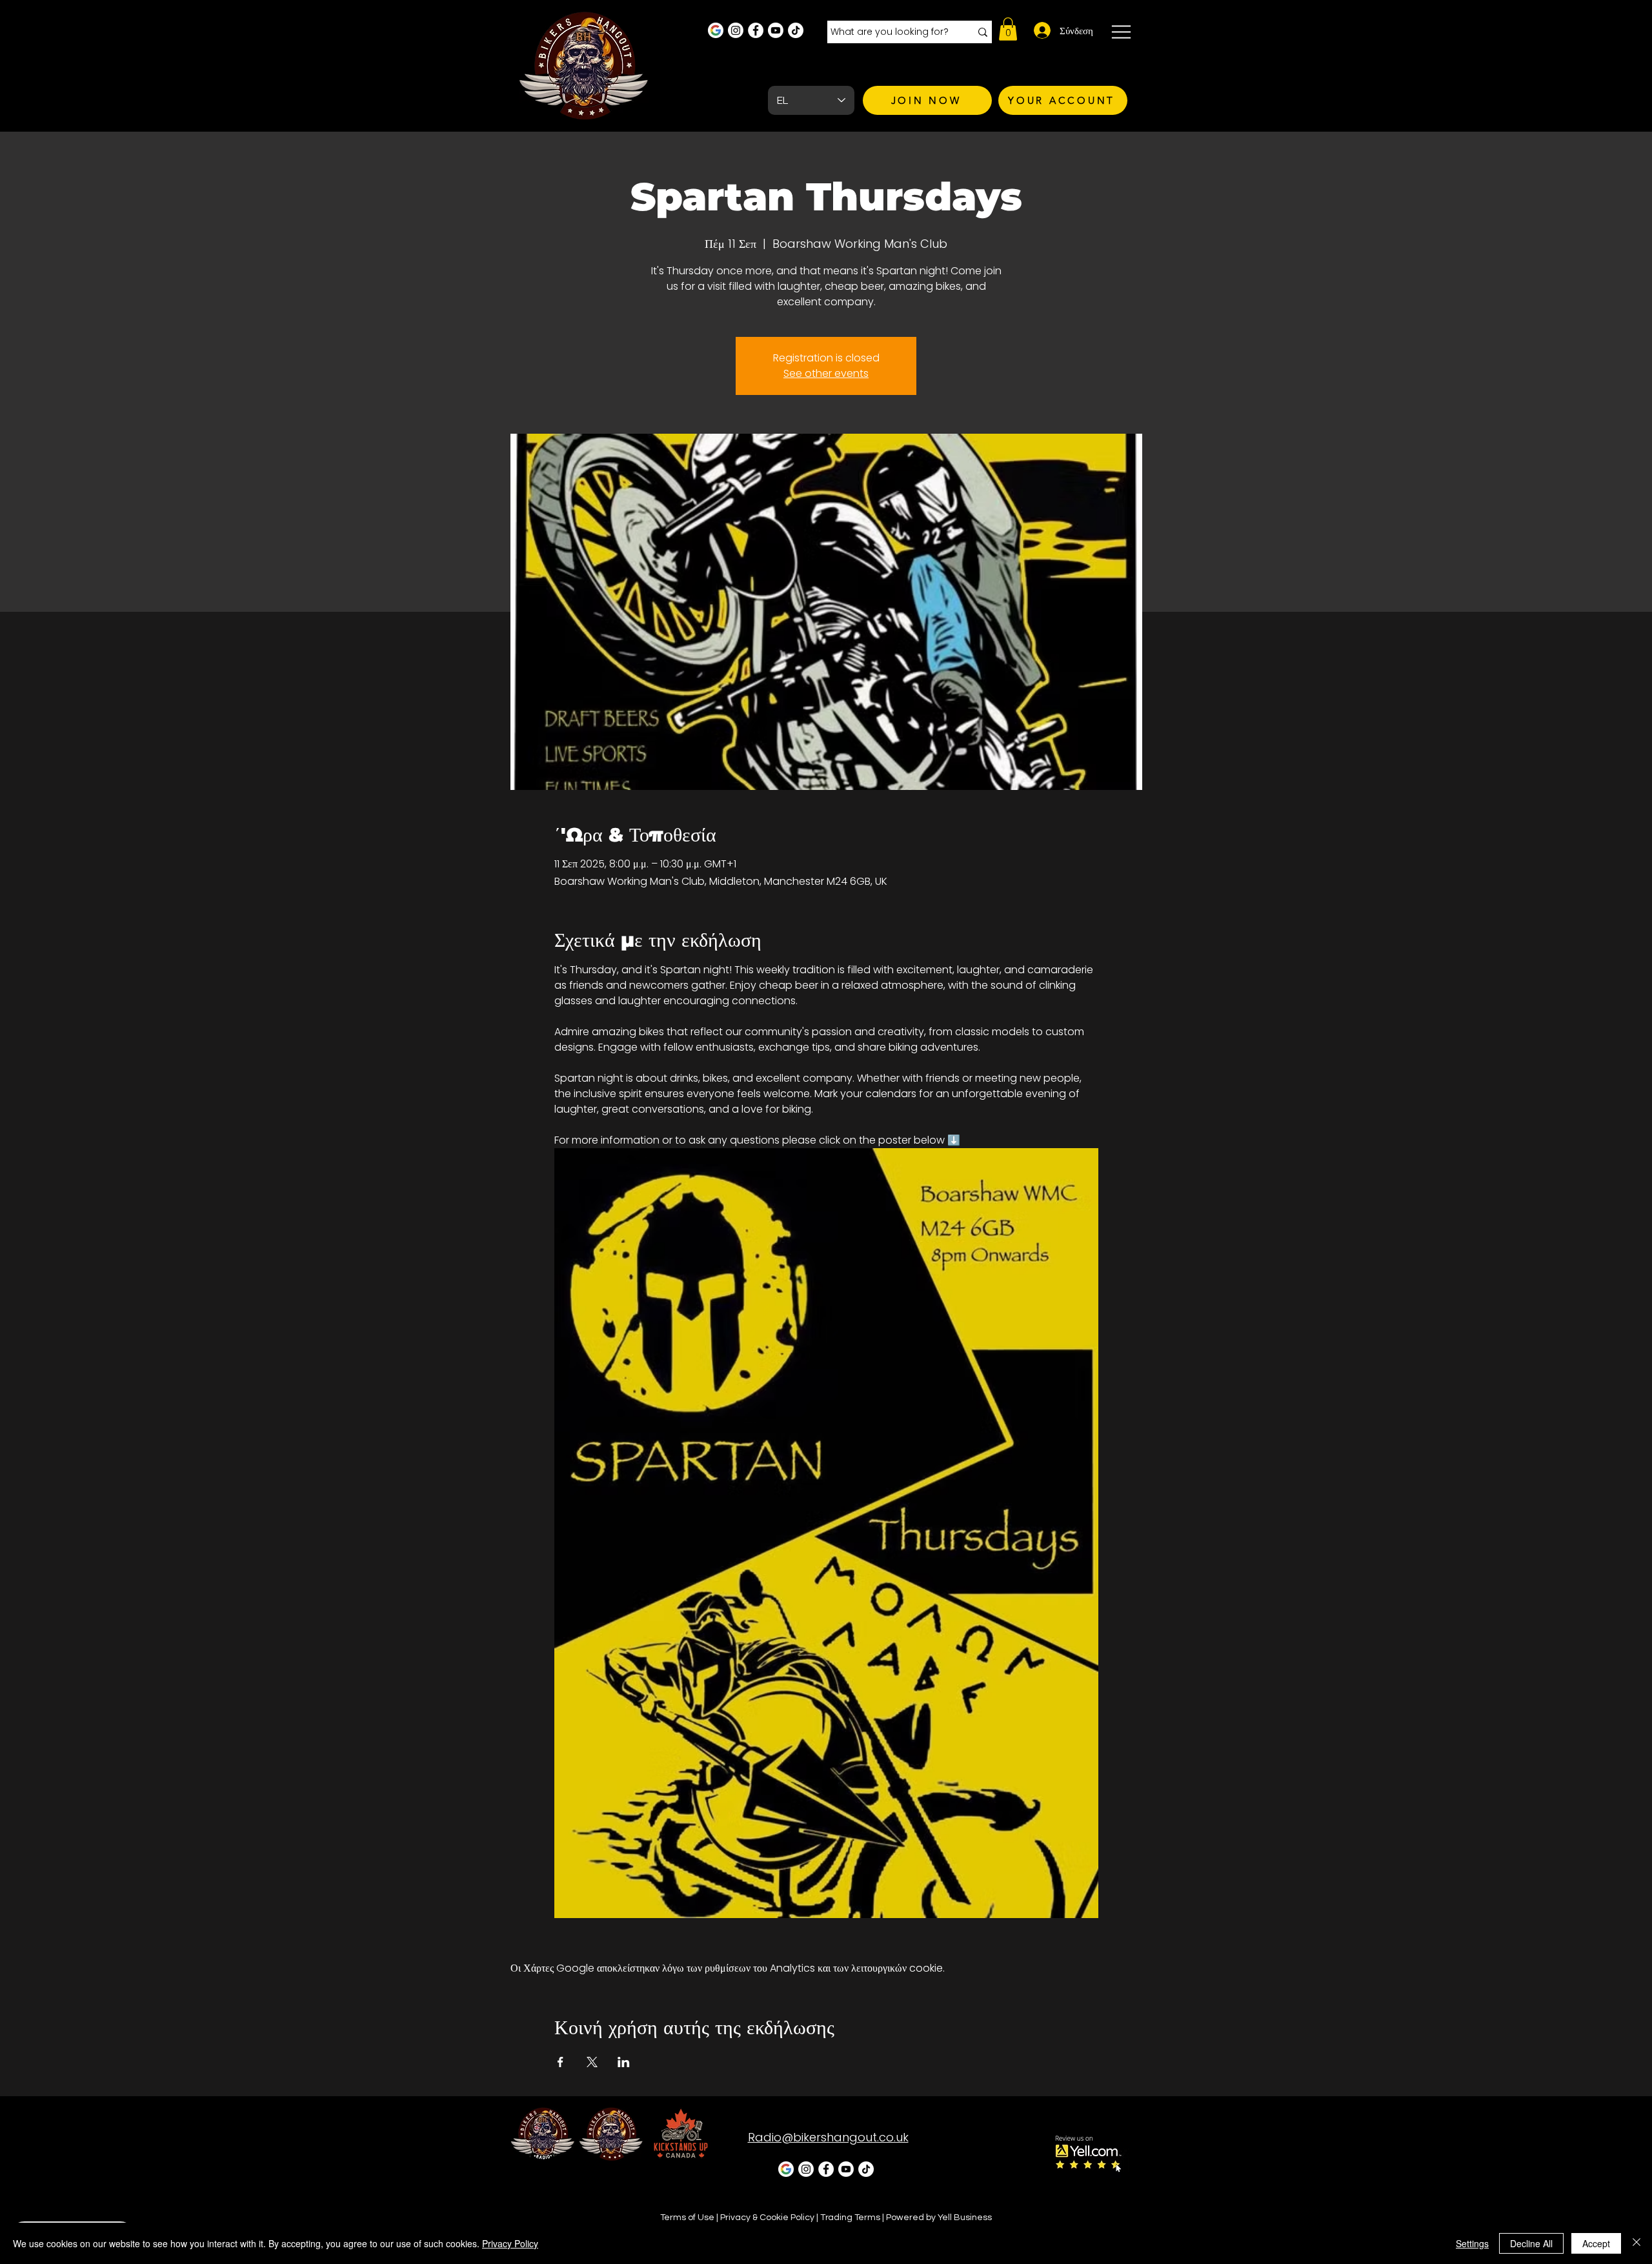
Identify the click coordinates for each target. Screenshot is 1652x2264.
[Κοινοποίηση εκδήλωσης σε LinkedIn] (624, 2062)
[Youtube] (776, 30)
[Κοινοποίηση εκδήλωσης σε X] (592, 2062)
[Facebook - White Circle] (756, 30)
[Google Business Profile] (716, 30)
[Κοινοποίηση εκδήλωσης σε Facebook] (560, 2062)
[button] (1008, 29)
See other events (826, 373)
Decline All (1531, 2243)
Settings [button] (1472, 2243)
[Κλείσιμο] (1637, 2243)
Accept (1596, 2243)
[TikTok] (796, 30)
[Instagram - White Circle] (736, 30)
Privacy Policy (510, 2243)
